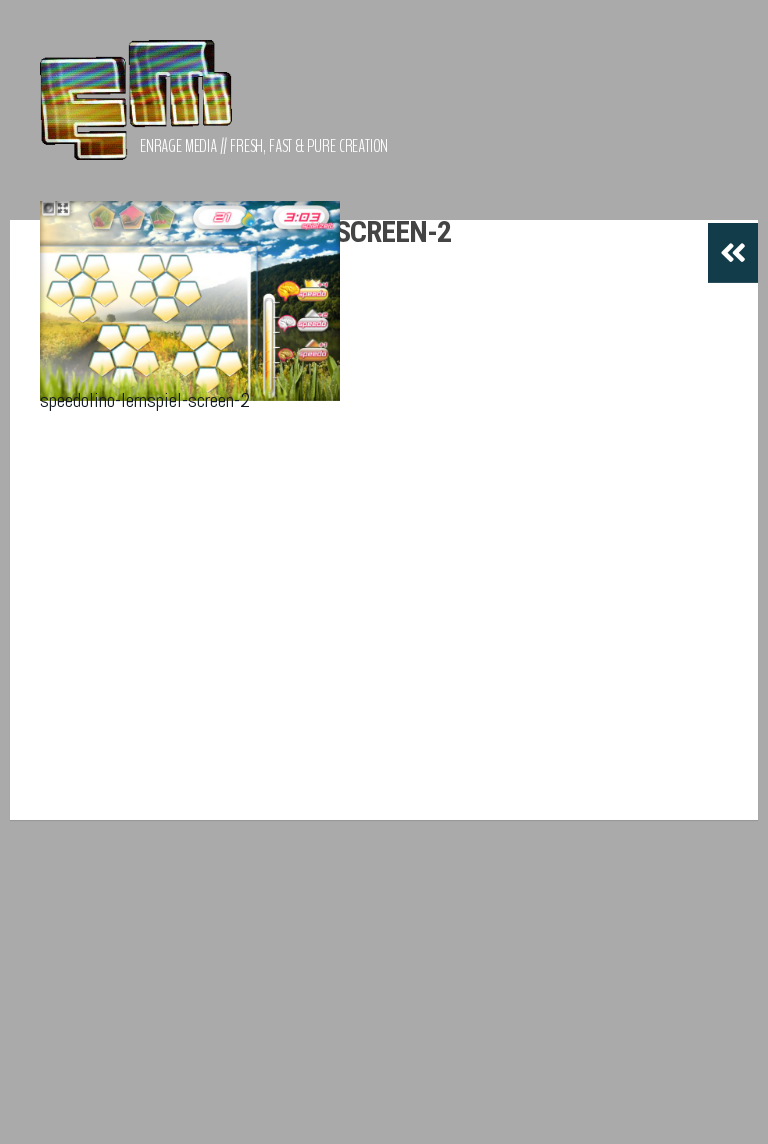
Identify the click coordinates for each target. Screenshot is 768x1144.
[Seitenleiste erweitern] (733, 253)
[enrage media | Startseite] (136, 110)
